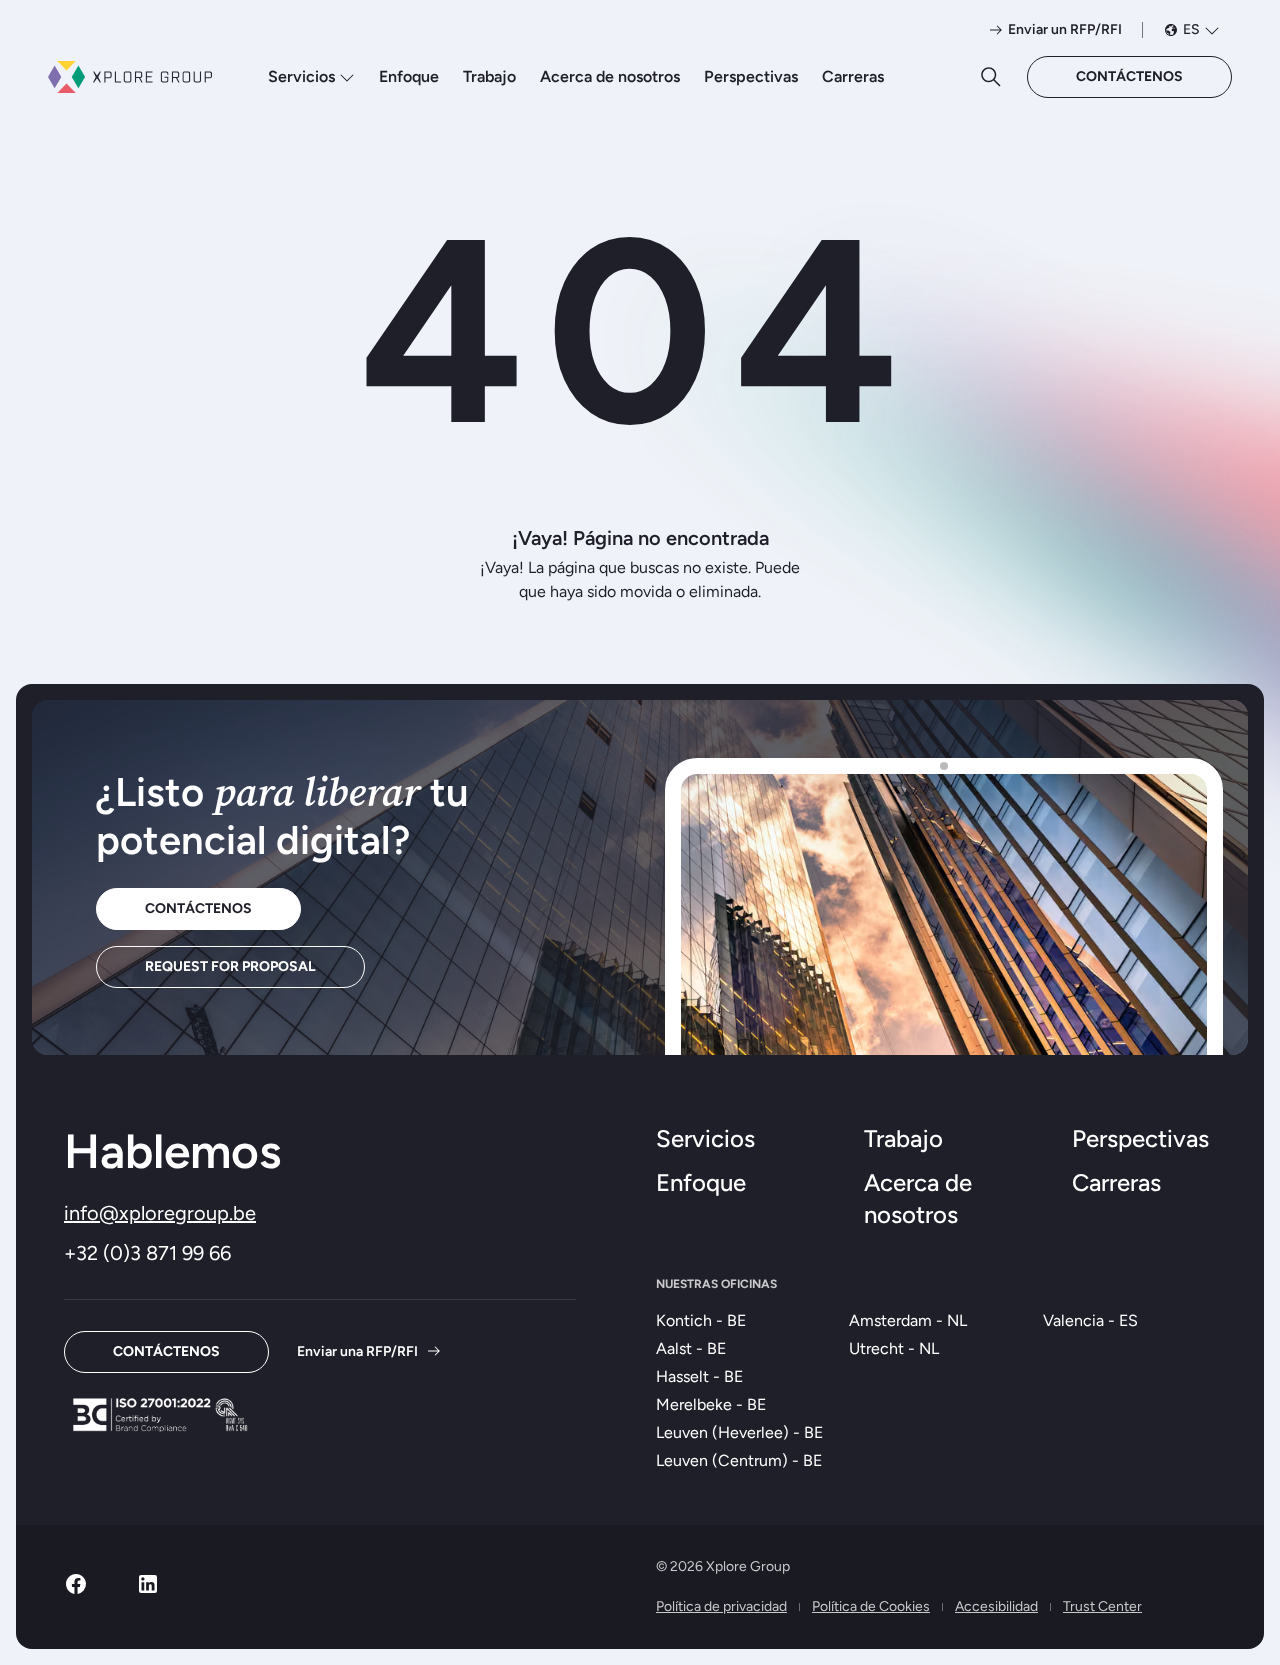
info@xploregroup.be (160, 1213)
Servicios (301, 76)
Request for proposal (230, 966)
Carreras (853, 76)
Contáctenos (1129, 76)
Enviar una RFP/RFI (357, 1351)
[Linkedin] (148, 1590)
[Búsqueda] (991, 77)
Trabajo (489, 76)
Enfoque (409, 76)
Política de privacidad (721, 1606)
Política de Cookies (871, 1606)
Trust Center (1102, 1606)
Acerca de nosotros (610, 76)
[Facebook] (76, 1590)
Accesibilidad (996, 1606)
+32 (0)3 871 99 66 (147, 1253)
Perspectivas (751, 76)
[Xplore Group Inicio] (130, 77)
